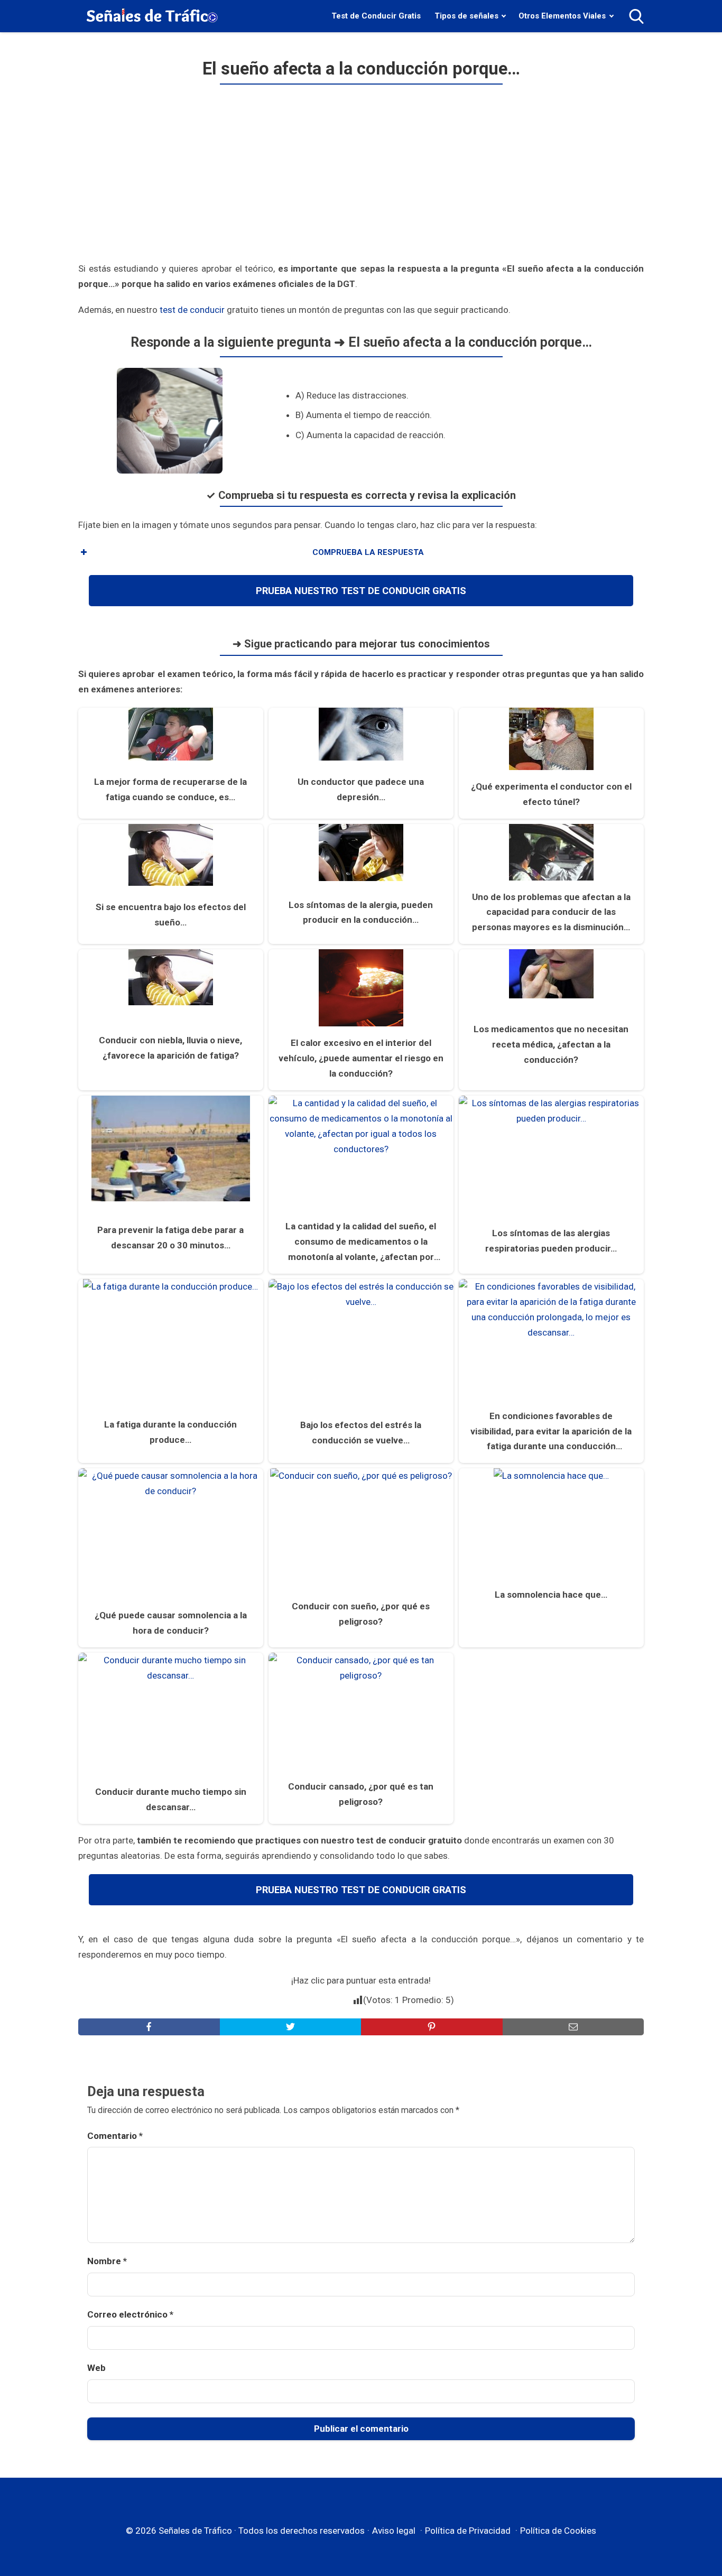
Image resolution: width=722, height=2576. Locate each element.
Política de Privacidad (468, 2531)
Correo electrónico (130, 2314)
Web (96, 2368)
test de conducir (192, 310)
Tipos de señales (466, 16)
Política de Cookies (558, 2531)
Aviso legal (394, 2531)
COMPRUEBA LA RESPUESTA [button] (368, 552)
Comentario (115, 2136)
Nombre (107, 2261)
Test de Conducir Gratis (376, 16)
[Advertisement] (361, 178)
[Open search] (636, 16)
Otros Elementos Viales (562, 16)
